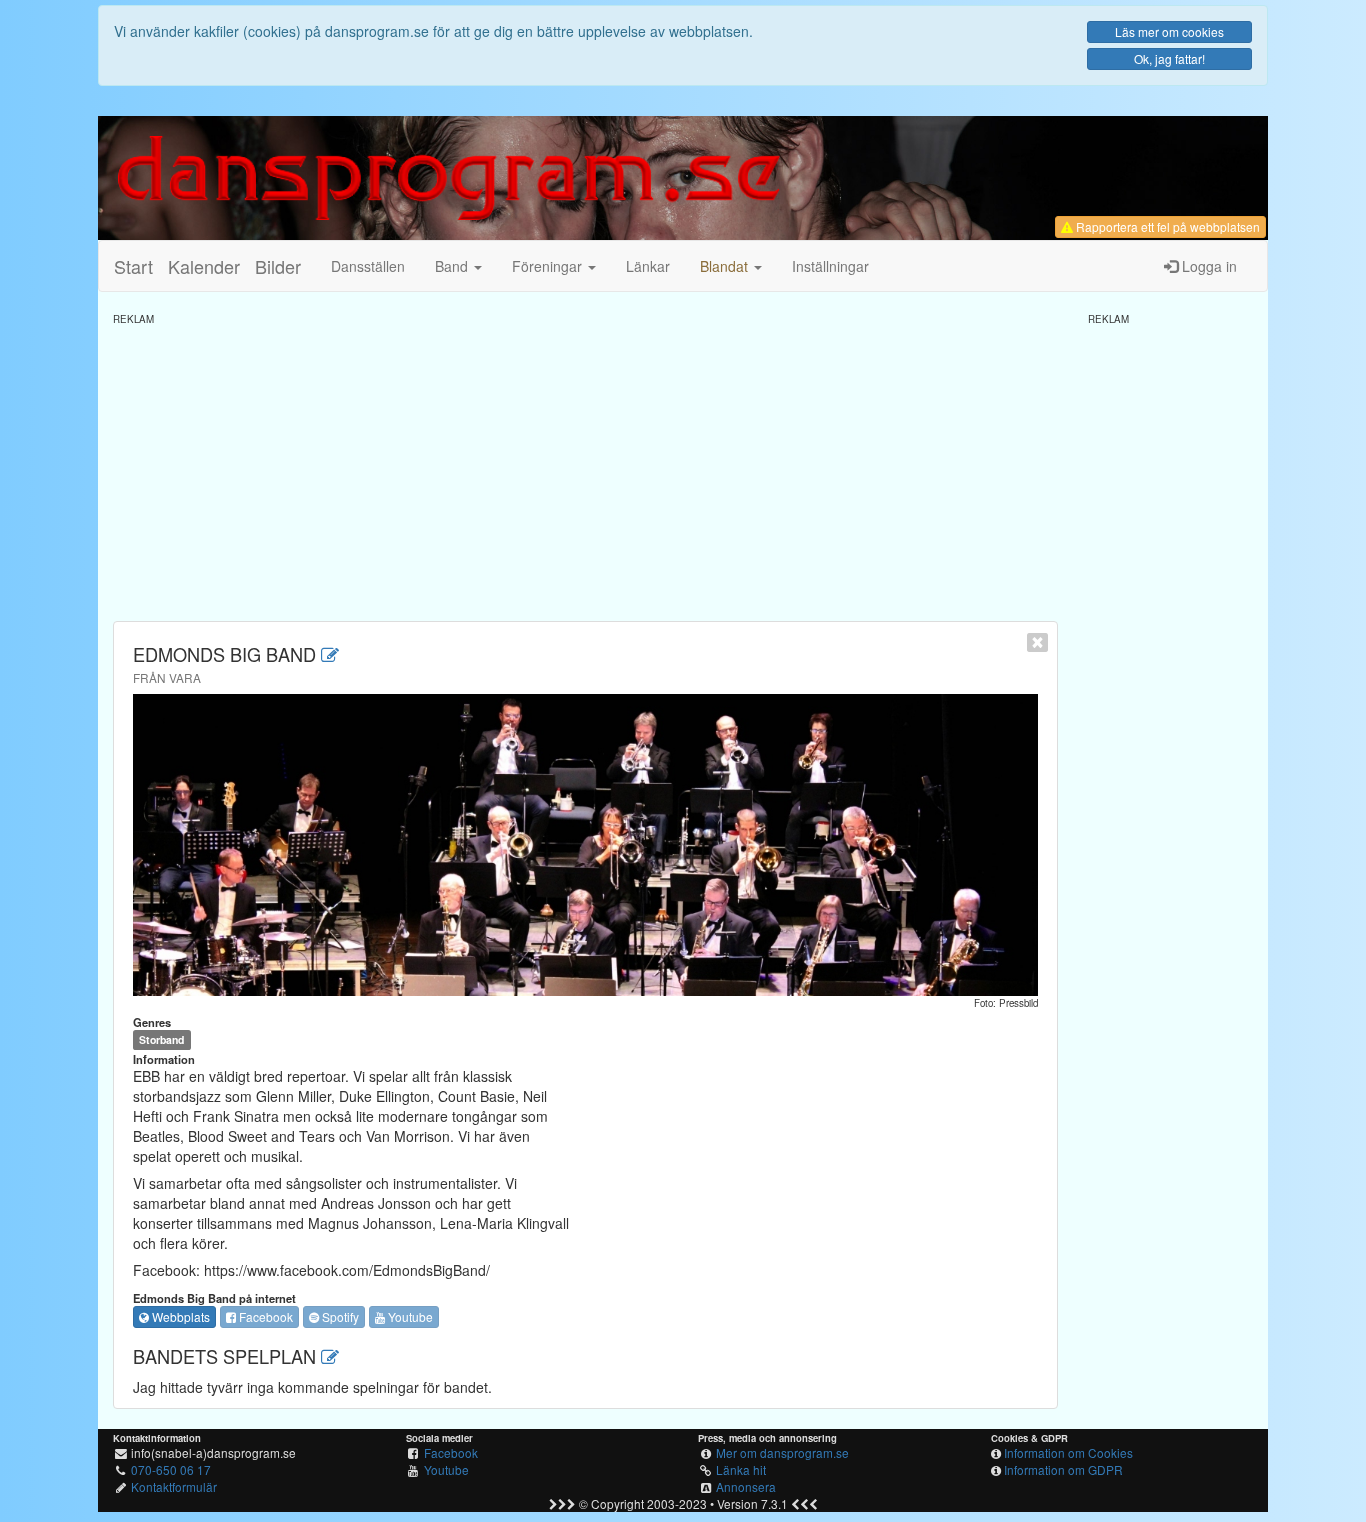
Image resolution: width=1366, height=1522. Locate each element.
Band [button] (453, 266)
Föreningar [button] (549, 266)
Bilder (278, 266)
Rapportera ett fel (1166, 226)
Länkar (648, 266)
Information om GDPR (1063, 1469)
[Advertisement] (585, 466)
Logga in (1207, 266)
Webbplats (179, 1316)
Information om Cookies (1068, 1452)
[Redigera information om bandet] (330, 654)
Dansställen (368, 266)
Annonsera (746, 1486)
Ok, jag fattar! (1169, 58)
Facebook (264, 1316)
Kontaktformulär (174, 1486)
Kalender (204, 266)
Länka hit (741, 1469)
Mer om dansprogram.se (782, 1452)
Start (133, 266)
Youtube (409, 1316)
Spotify (339, 1316)
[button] (731, 266)
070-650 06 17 (171, 1469)
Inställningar (830, 266)
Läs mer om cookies (1169, 31)
